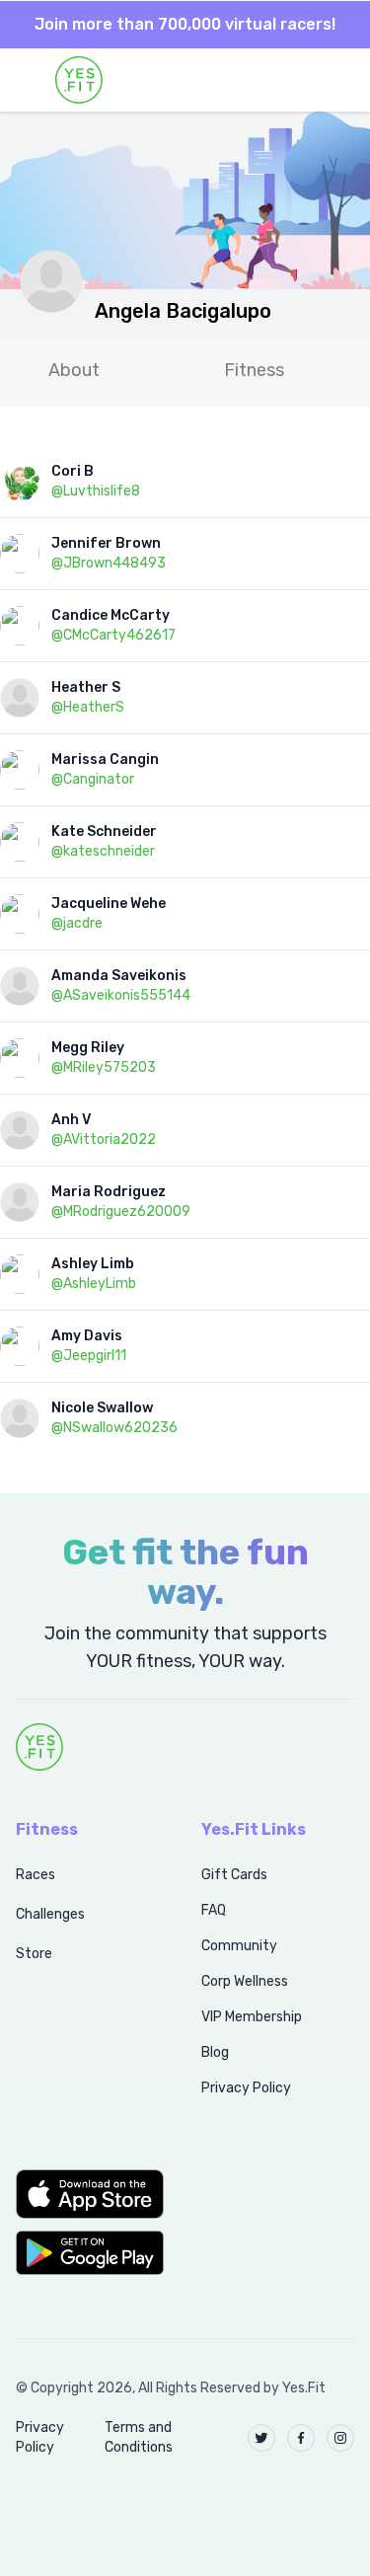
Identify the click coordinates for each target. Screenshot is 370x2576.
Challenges (50, 1914)
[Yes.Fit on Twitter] (261, 2438)
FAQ (214, 1910)
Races (36, 1875)
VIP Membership (252, 2017)
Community (239, 1946)
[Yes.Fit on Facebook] (301, 2438)
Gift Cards (234, 1875)
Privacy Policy (246, 2088)
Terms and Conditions (139, 2437)
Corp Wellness (245, 1981)
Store (34, 1954)
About (74, 370)
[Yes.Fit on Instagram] (340, 2438)
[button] (87, 2194)
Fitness (254, 370)
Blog (215, 2052)
